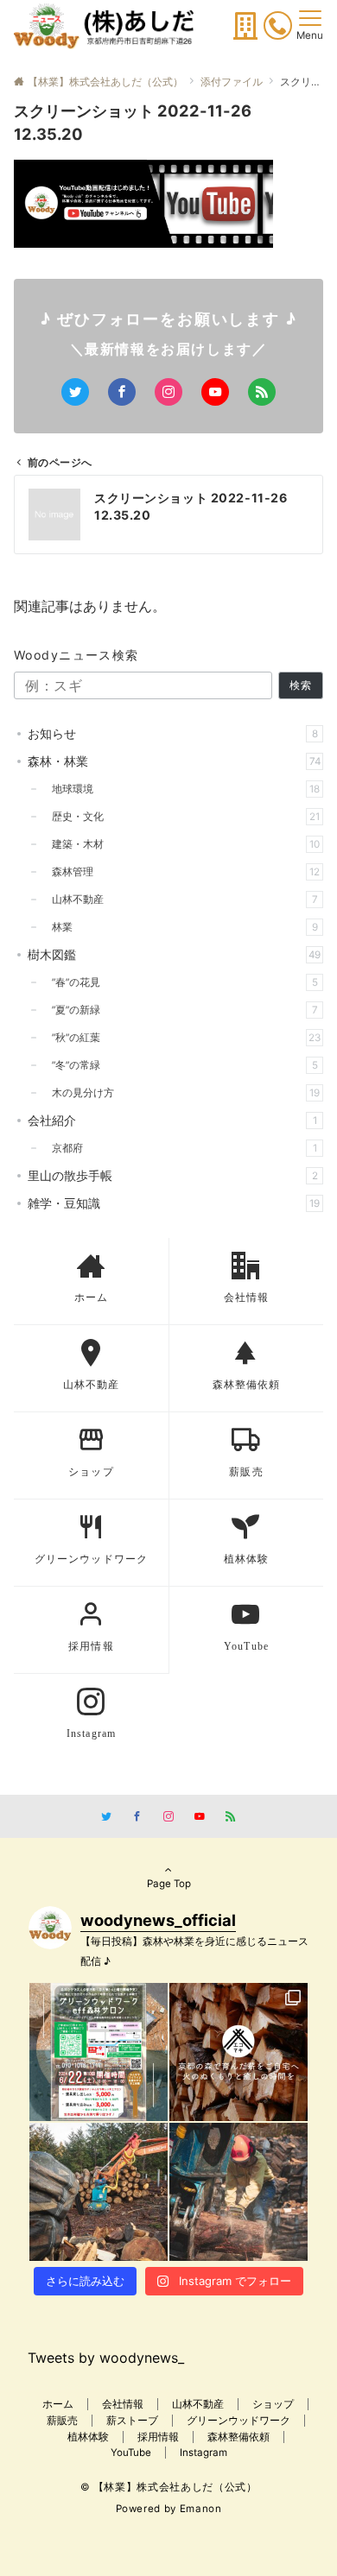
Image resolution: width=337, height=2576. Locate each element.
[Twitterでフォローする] (75, 392)
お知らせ (173, 733)
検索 (301, 685)
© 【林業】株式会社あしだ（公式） (169, 2487)
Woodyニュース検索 (76, 655)
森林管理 (181, 872)
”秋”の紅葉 (181, 1038)
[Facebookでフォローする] (122, 392)
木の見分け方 (181, 1093)
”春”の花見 (180, 982)
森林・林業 (174, 761)
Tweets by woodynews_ (106, 2358)
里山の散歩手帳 (173, 1175)
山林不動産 (180, 900)
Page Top (169, 1884)
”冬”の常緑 (180, 1065)
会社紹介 (172, 1120)
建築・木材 (181, 844)
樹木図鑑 (174, 954)
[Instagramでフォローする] (168, 392)
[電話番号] (278, 28)
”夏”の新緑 (180, 1010)
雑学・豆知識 (174, 1203)
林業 (180, 927)
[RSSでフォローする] (262, 392)
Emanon (201, 2509)
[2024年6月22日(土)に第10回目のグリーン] (99, 2052)
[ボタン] (245, 31)
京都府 (179, 1148)
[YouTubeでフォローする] (215, 392)
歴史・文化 (181, 817)
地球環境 (181, 789)
